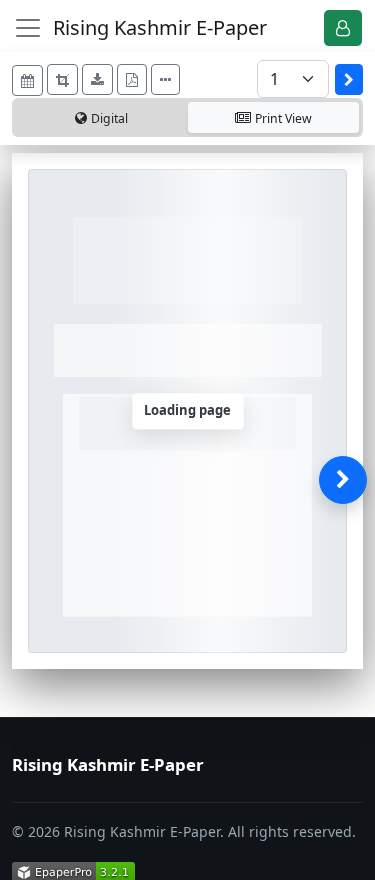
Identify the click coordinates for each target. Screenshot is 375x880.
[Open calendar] (27, 80)
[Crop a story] (62, 79)
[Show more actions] (165, 79)
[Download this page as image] (97, 79)
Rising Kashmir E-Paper (160, 27)
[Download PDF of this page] (132, 79)
